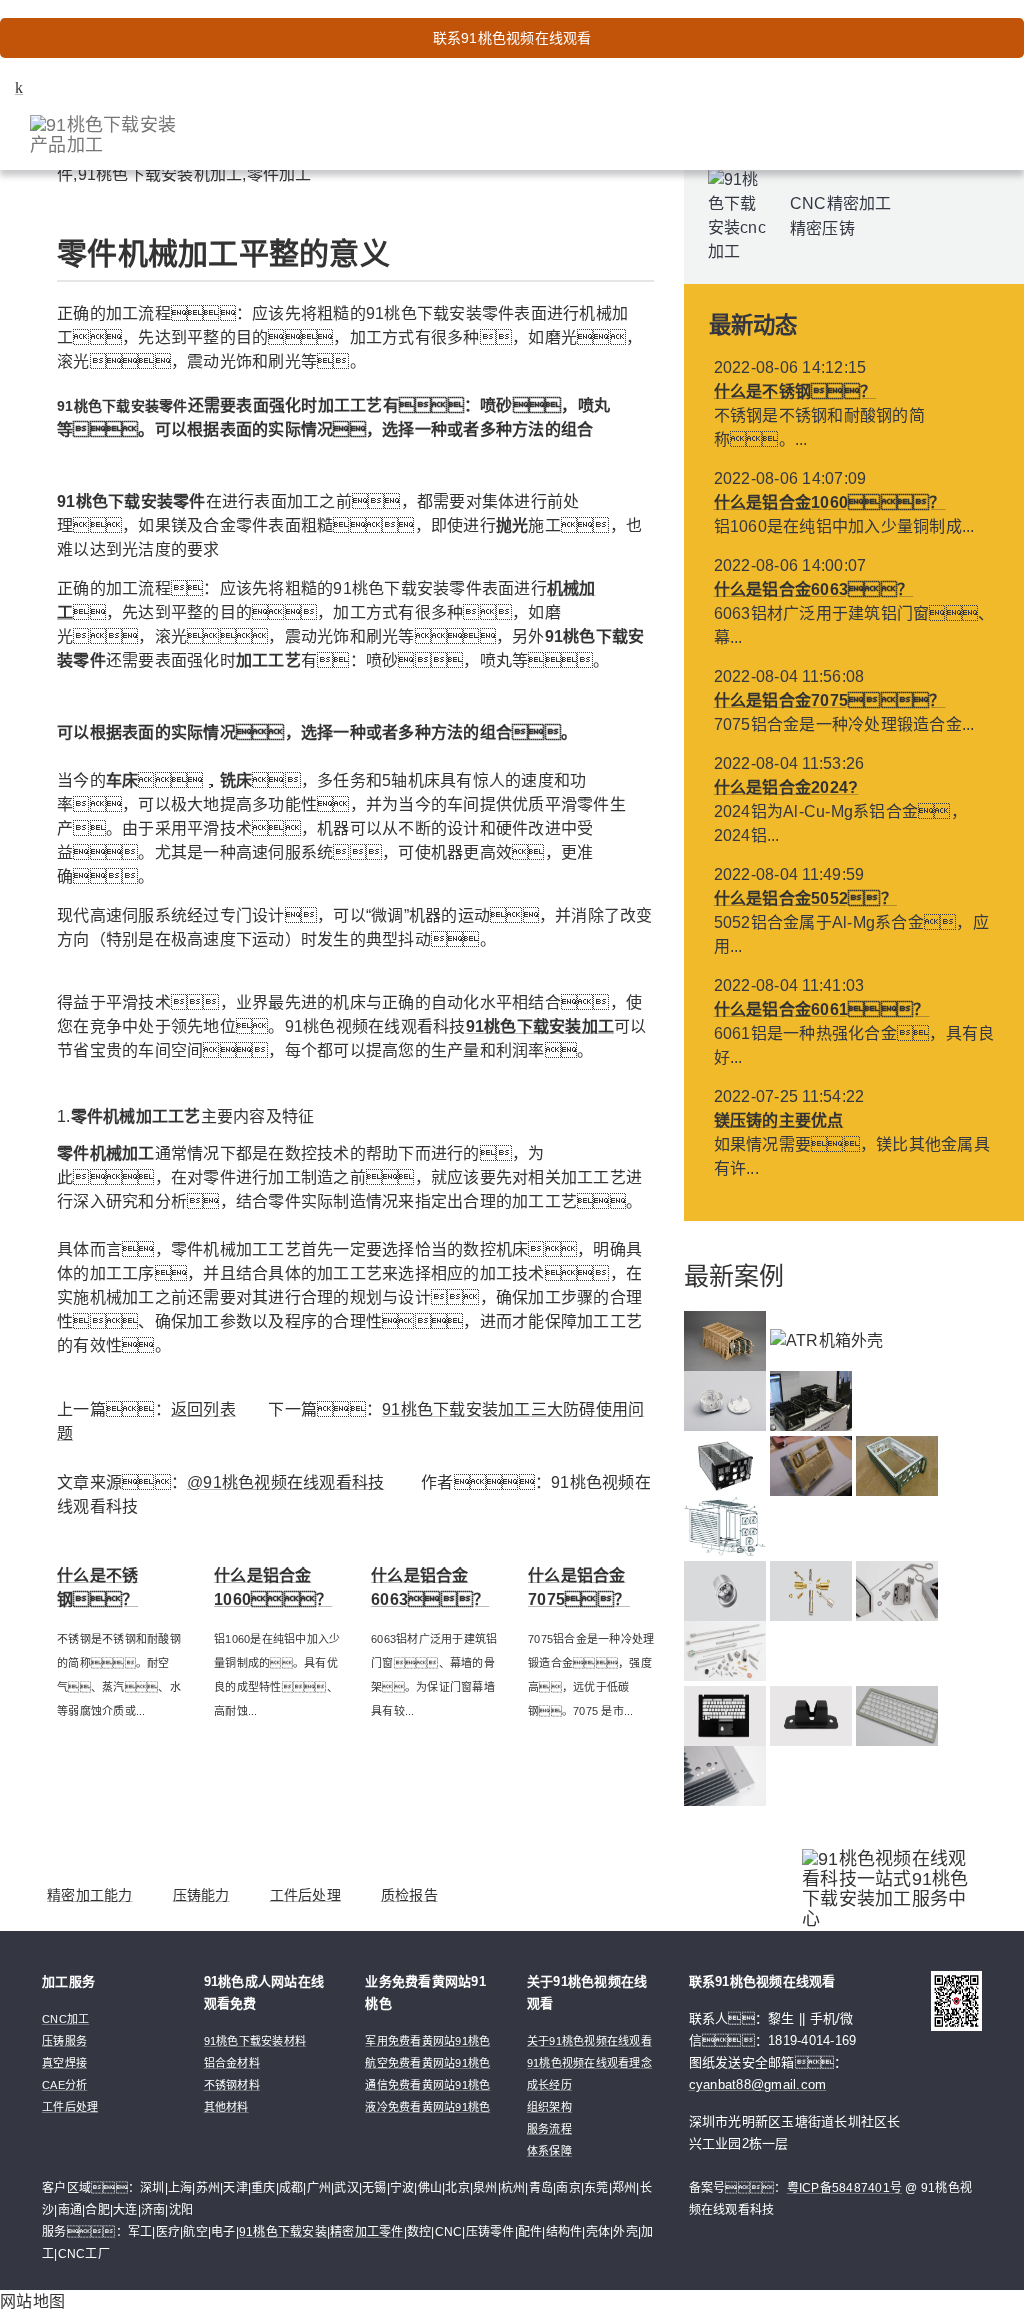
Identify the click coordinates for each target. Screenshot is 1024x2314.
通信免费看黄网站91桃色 (427, 2085)
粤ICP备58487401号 (845, 2188)
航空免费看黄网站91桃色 (427, 2063)
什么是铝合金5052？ (805, 898)
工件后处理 (305, 1895)
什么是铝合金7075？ (830, 700)
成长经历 (549, 2085)
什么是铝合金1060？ (830, 502)
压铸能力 (201, 1895)
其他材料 (226, 2107)
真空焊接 (64, 2063)
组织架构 (549, 2107)
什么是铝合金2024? (786, 787)
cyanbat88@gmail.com (758, 2084)
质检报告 (409, 1895)
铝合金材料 (232, 2063)
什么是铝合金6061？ (822, 1009)
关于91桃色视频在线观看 (589, 2041)
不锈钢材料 (232, 2085)
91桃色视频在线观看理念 (589, 2063)
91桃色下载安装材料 (255, 2041)
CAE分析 (64, 2085)
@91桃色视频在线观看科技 (285, 1482)
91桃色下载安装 (283, 2232)
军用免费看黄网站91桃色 (427, 2041)
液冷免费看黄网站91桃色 (427, 2107)
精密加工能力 (90, 1895)
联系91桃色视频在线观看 (512, 38)
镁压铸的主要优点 (779, 1120)
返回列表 (203, 1409)
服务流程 (549, 2129)
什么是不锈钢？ (795, 391)
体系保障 (549, 2151)
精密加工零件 (367, 2232)
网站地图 (32, 2301)
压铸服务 (64, 2041)
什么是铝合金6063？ (814, 589)
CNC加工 (65, 2019)
